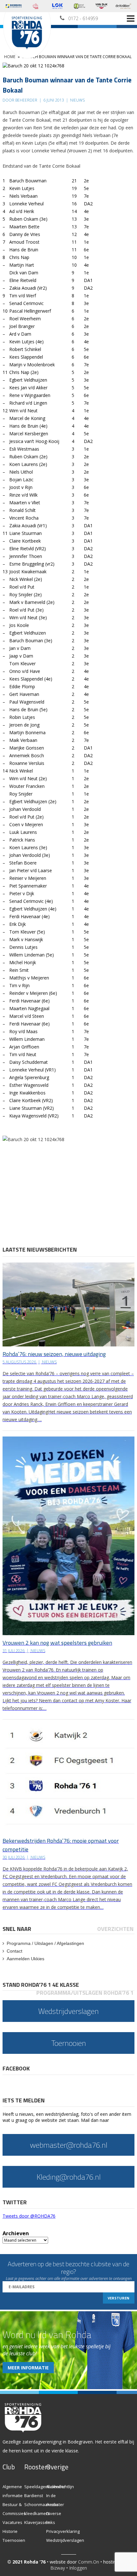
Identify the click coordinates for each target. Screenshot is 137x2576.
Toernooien (14, 2540)
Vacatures (12, 2522)
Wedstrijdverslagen (65, 2540)
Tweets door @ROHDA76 (29, 2216)
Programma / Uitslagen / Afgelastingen (45, 1943)
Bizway (58, 2568)
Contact (14, 1951)
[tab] (17, 1929)
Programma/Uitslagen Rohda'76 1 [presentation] (85, 1993)
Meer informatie (28, 2368)
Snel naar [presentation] (17, 1929)
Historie (10, 2531)
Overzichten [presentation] (115, 1929)
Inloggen (78, 2568)
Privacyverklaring (63, 2531)
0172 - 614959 (83, 18)
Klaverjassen (37, 2522)
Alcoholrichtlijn (60, 2487)
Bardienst (34, 2496)
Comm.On (89, 2562)
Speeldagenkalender (45, 2487)
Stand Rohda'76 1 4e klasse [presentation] (41, 1985)
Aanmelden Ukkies (25, 1959)
